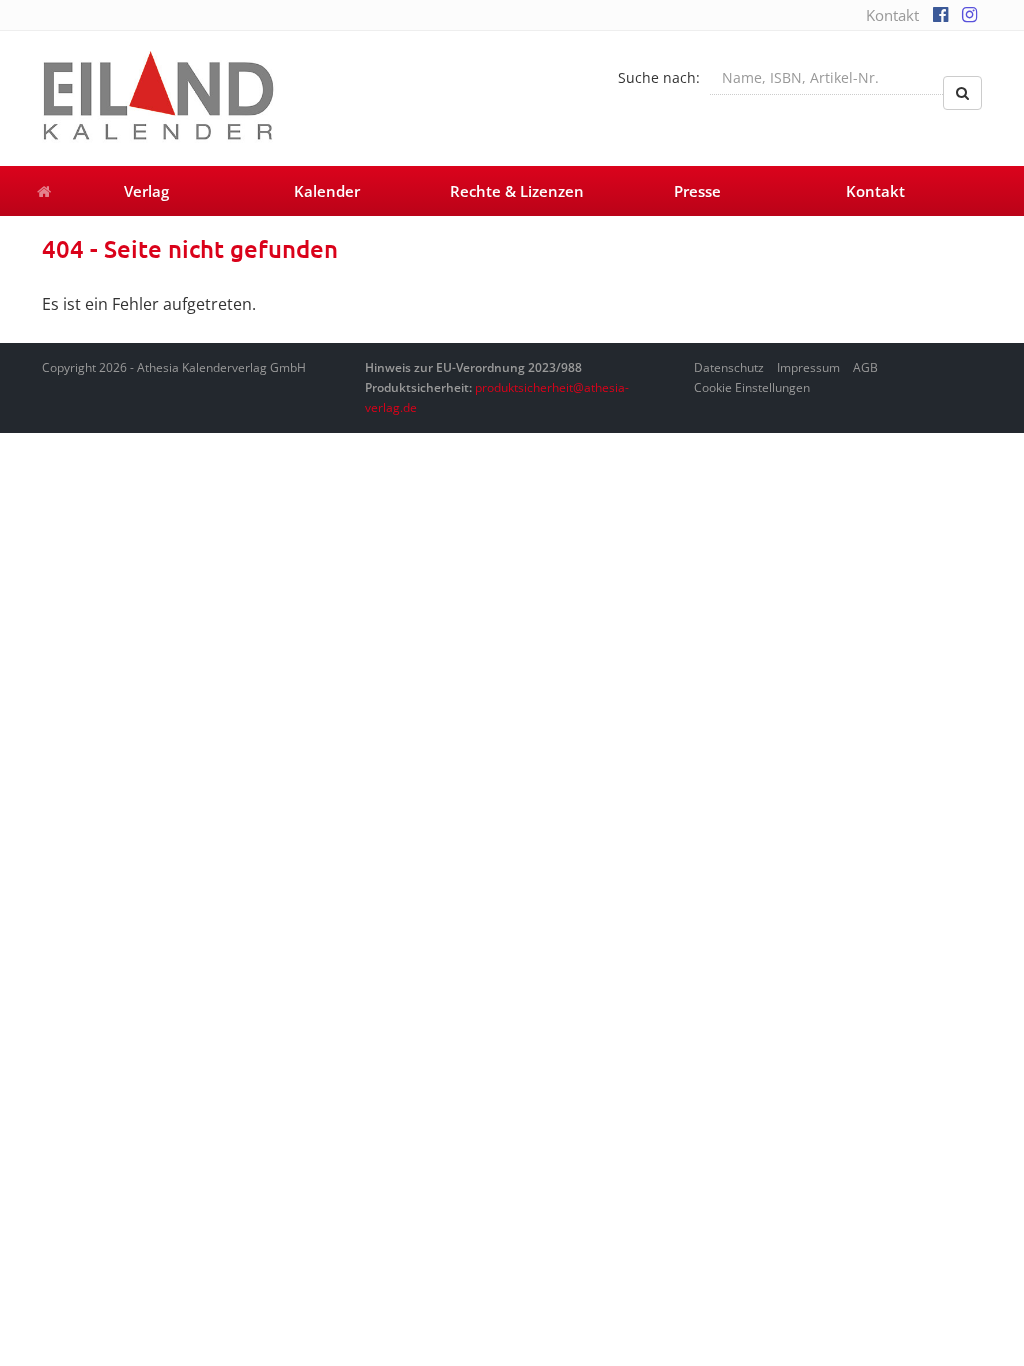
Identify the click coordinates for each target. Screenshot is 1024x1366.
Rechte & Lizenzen (517, 191)
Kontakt (892, 15)
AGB (865, 367)
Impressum (808, 367)
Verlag (146, 191)
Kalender (327, 191)
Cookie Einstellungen (752, 387)
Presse (697, 191)
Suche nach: (659, 77)
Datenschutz (729, 367)
